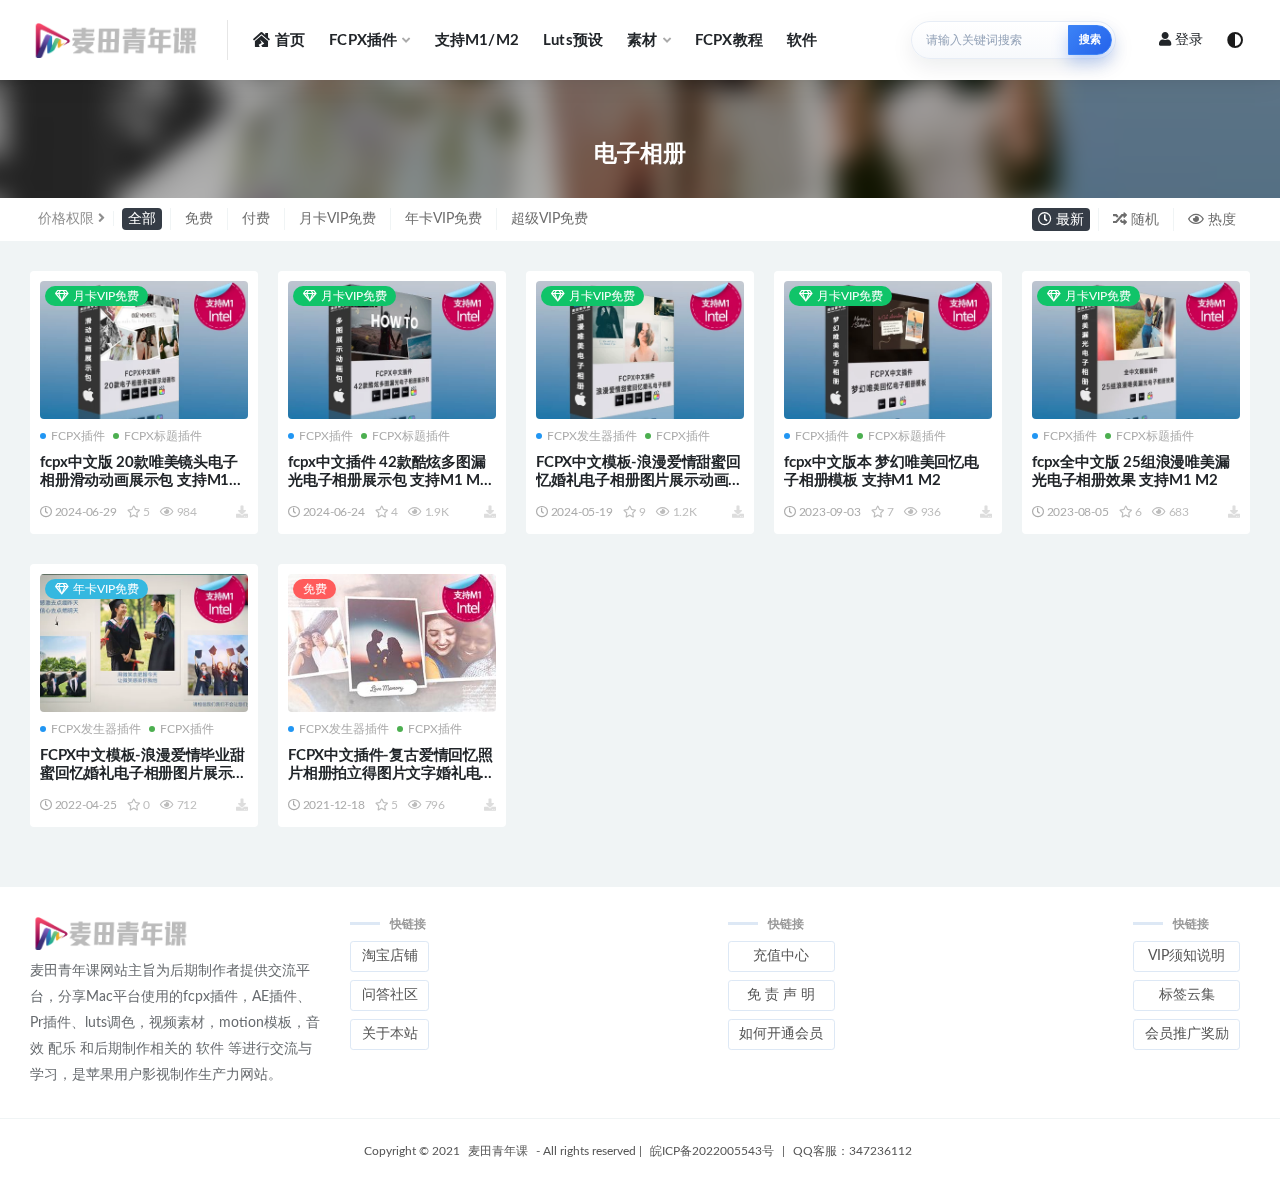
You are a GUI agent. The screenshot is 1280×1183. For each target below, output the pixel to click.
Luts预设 (573, 40)
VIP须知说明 (1186, 956)
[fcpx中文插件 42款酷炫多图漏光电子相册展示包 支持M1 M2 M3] (392, 352)
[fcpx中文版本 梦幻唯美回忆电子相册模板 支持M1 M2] (888, 352)
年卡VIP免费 (443, 219)
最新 (1068, 220)
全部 (142, 219)
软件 (802, 40)
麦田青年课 (498, 1151)
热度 (1220, 220)
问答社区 (390, 995)
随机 (1143, 220)
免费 (199, 219)
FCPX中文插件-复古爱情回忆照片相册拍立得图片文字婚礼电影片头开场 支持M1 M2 (391, 773)
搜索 (1090, 39)
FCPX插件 (363, 40)
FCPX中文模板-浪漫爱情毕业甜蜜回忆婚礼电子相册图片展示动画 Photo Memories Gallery (143, 773)
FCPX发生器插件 (592, 436)
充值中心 (781, 956)
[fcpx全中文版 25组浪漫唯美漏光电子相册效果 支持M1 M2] (1136, 352)
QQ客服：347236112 (852, 1151)
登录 (1189, 40)
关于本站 (390, 1034)
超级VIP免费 (549, 219)
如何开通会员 (781, 1034)
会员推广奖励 (1187, 1034)
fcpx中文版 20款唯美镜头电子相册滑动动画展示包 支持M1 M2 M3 (139, 480)
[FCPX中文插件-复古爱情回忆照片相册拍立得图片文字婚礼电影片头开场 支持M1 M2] (392, 643)
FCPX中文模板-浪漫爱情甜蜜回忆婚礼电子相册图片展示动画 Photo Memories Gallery (638, 480)
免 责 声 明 (781, 995)
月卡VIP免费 (337, 219)
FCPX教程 (729, 40)
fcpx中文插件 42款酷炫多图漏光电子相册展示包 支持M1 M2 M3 (388, 480)
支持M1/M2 (477, 40)
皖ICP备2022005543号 (712, 1151)
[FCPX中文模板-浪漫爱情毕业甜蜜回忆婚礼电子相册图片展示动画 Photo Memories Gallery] (144, 645)
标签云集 (1187, 995)
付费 (256, 219)
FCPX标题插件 (163, 436)
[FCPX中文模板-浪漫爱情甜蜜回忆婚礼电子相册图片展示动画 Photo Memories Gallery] (640, 352)
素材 (642, 40)
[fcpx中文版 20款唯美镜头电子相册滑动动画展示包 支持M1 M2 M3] (144, 352)
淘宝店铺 (390, 956)
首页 (290, 40)
